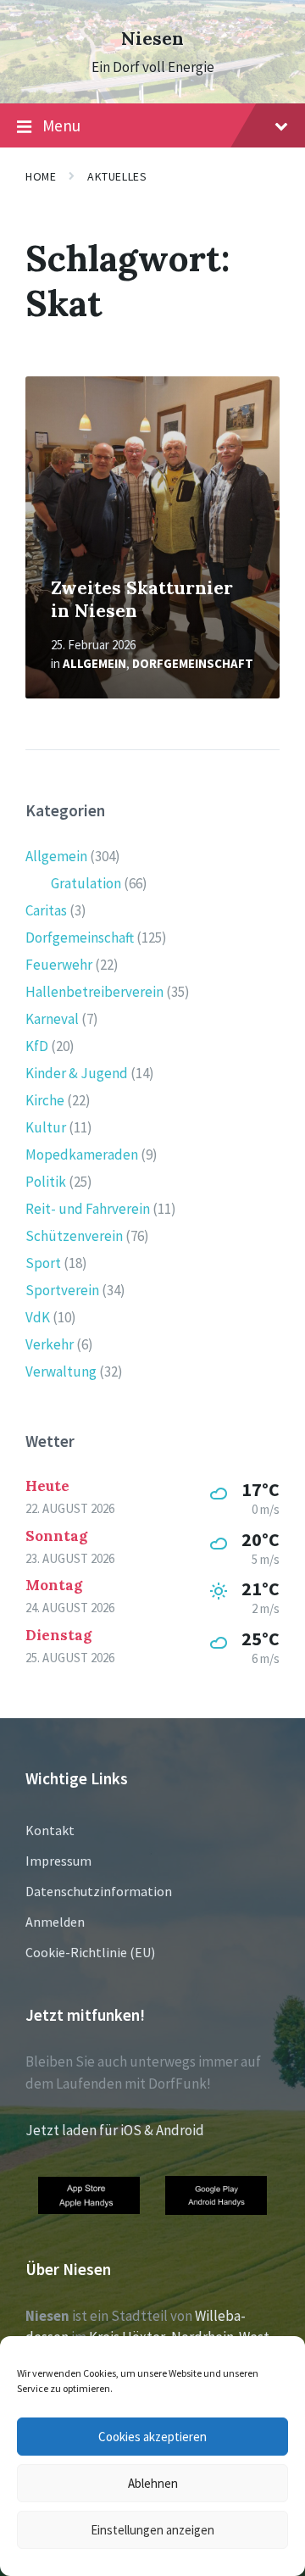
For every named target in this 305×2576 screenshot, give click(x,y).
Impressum (58, 1861)
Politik (46, 1182)
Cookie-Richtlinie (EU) (90, 1952)
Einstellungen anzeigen (152, 2530)
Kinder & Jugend (77, 1073)
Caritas (46, 910)
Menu (61, 125)
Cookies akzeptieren (152, 2437)
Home (41, 176)
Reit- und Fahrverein (88, 1209)
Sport (43, 1263)
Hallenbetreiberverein (94, 992)
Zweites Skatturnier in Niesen (142, 599)
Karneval (52, 1019)
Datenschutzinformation (99, 1891)
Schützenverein (74, 1236)
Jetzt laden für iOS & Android (115, 2130)
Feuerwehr (59, 965)
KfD (37, 1046)
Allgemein (94, 663)
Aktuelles (117, 176)
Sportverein (62, 1290)
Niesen (152, 39)
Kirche (45, 1100)
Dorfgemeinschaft (193, 663)
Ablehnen (153, 2483)
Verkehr (50, 1344)
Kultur (46, 1127)
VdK (38, 1317)
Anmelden (55, 1922)
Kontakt (50, 1830)
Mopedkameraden (82, 1154)
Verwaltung (61, 1371)
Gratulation (86, 883)
